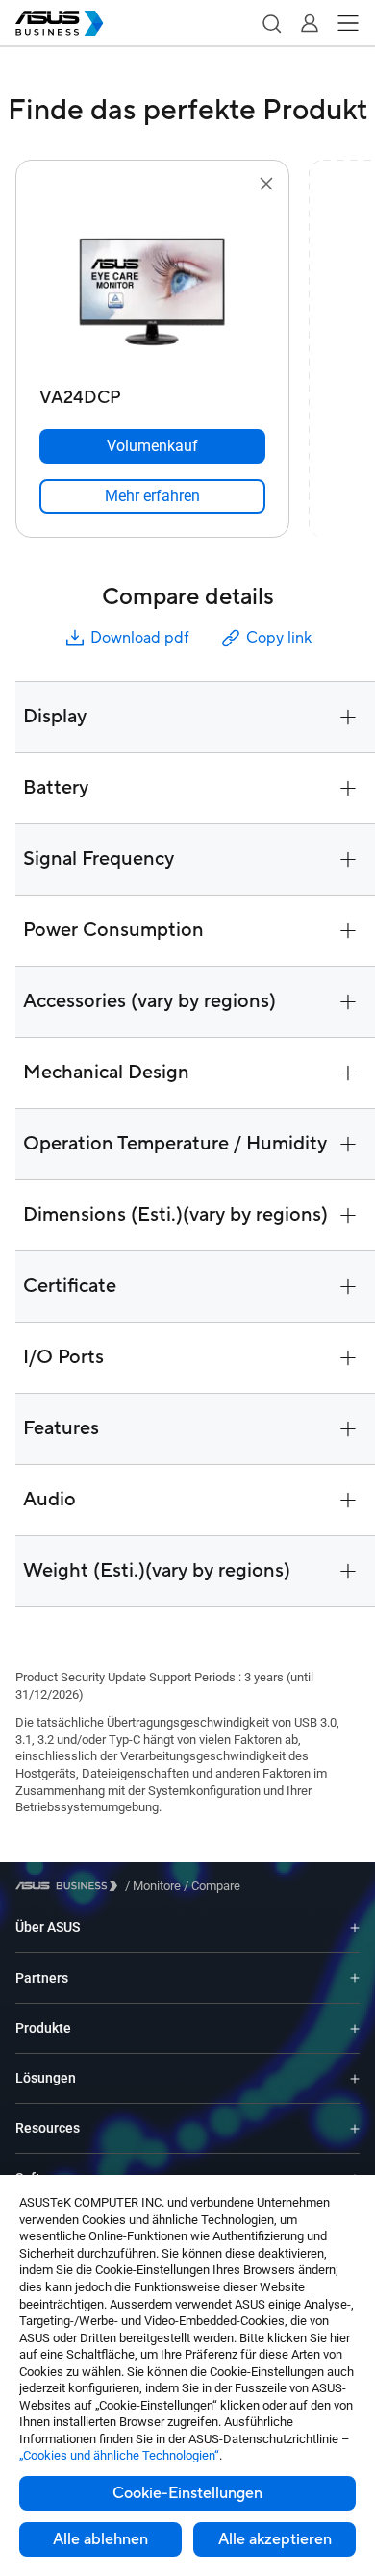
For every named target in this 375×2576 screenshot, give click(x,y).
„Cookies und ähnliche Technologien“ (119, 2455)
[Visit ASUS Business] (70, 1886)
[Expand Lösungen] (355, 2078)
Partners (42, 1978)
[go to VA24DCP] (153, 288)
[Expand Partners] (355, 1978)
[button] (271, 23)
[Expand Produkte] (355, 2028)
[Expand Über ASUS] (355, 1927)
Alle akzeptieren (275, 2539)
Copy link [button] (279, 638)
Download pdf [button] (139, 638)
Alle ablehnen (100, 2539)
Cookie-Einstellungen (187, 2493)
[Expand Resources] (355, 2128)
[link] (152, 496)
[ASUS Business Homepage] (60, 23)
